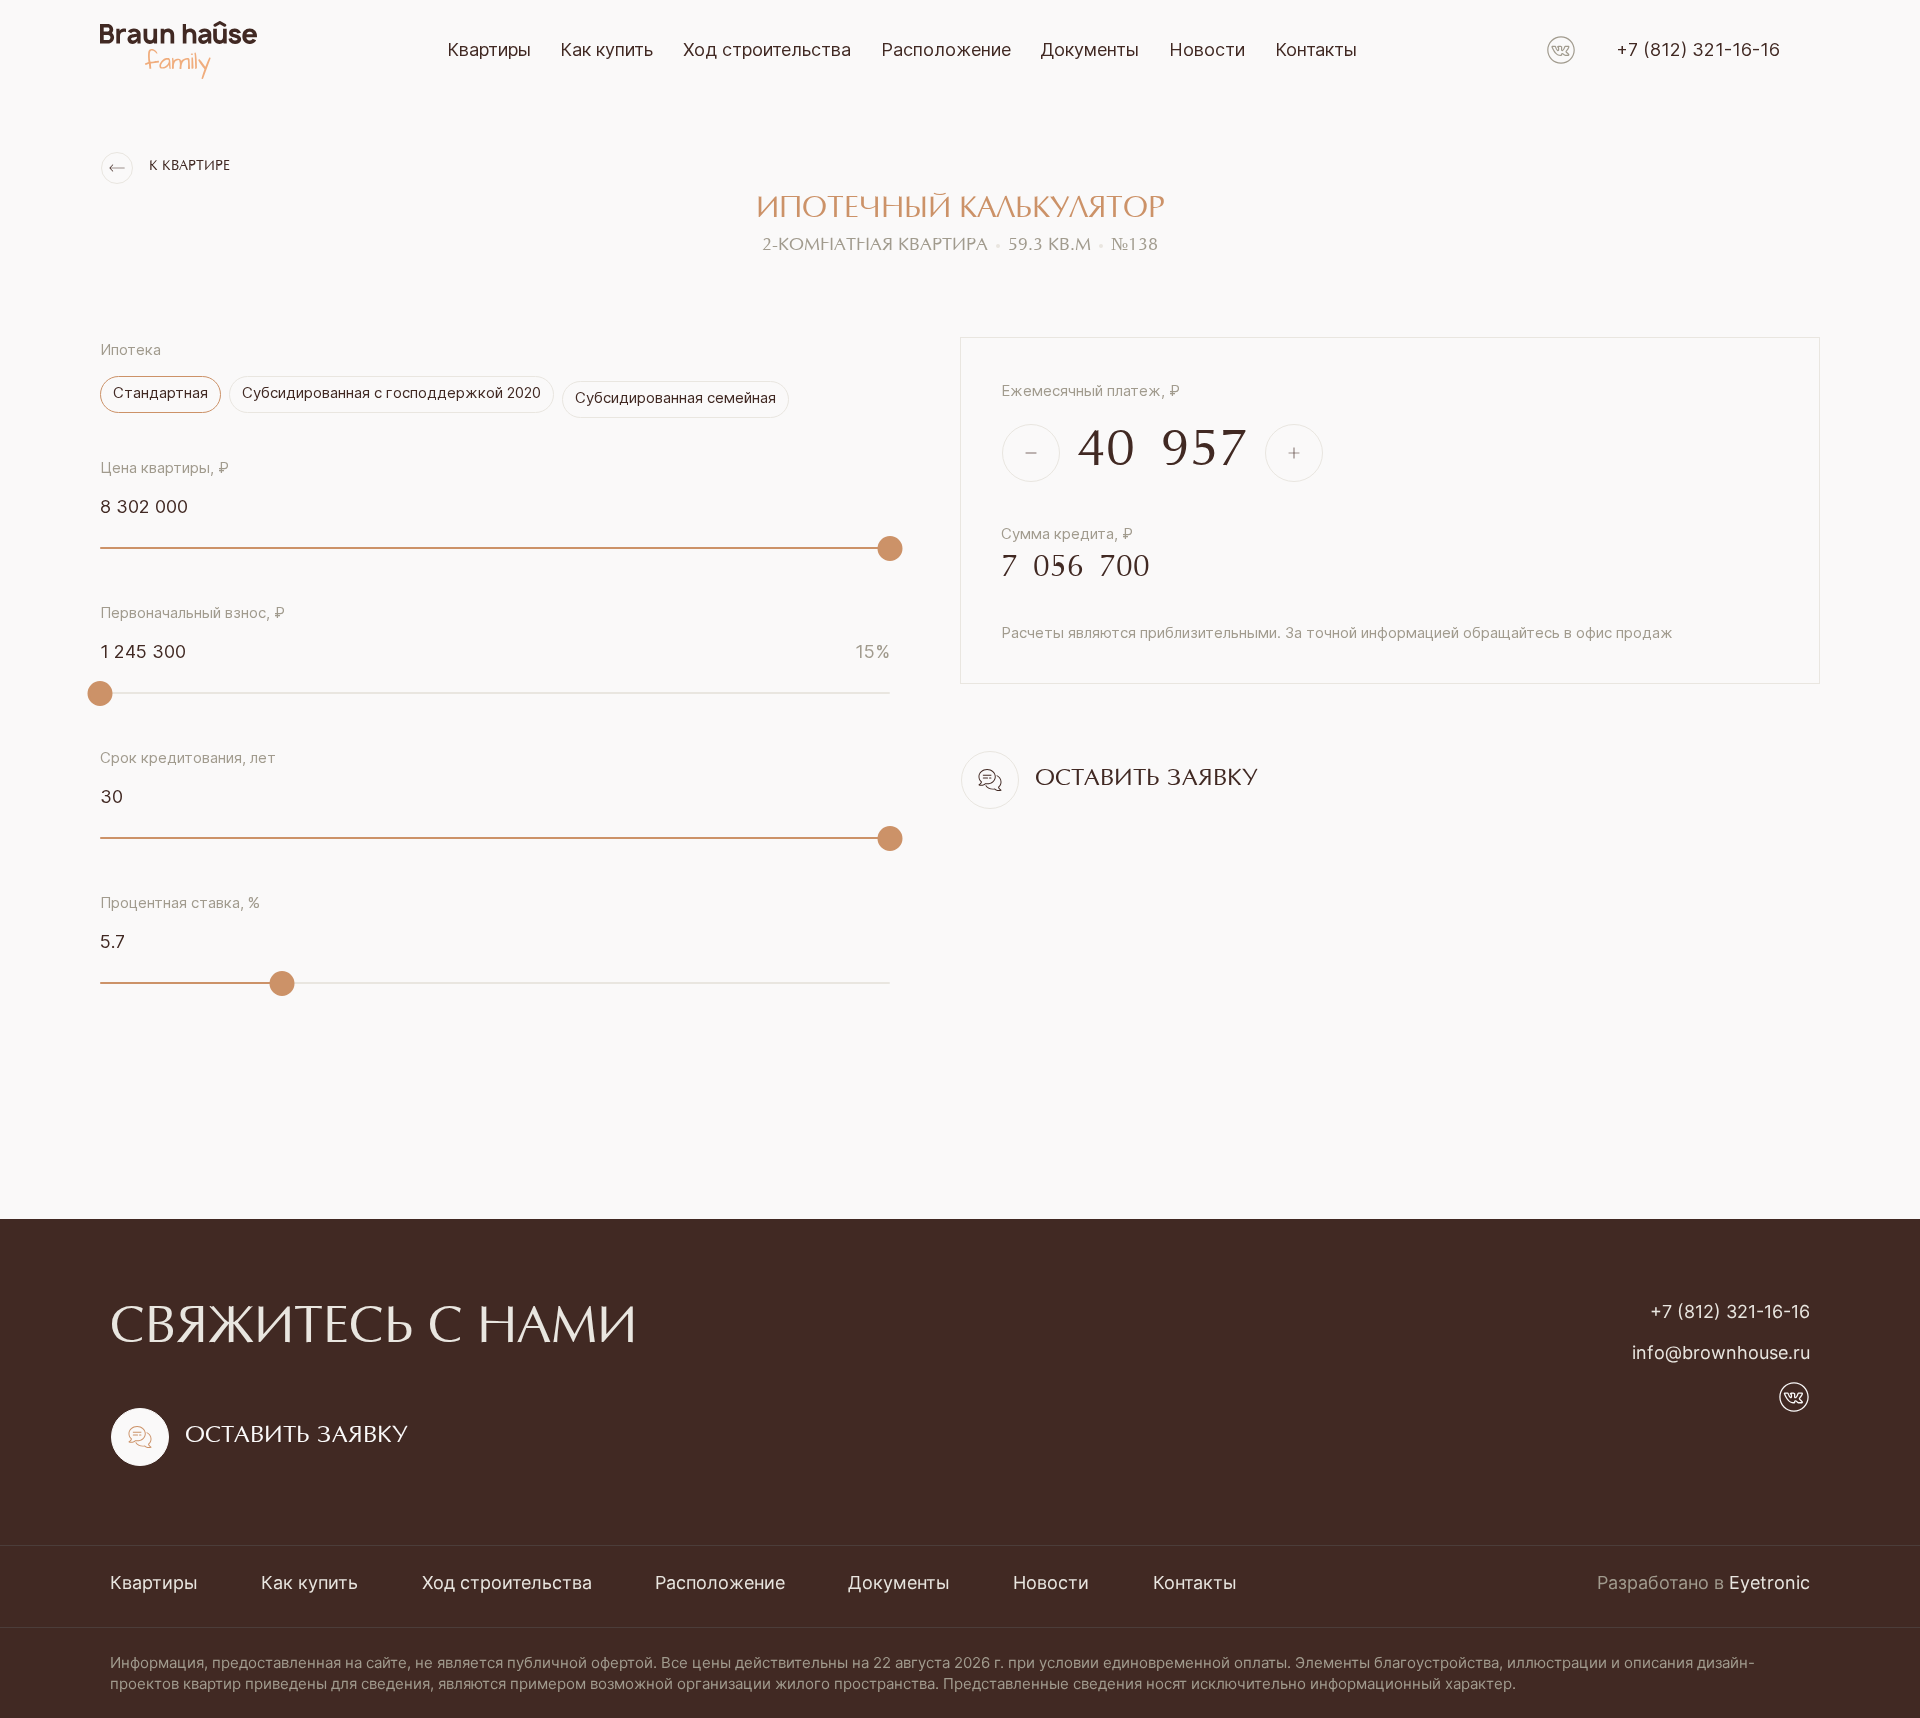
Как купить (606, 49)
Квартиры (489, 49)
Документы (1089, 49)
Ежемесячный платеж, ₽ (1090, 390)
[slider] (890, 548)
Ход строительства (767, 49)
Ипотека (130, 349)
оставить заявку (1146, 779)
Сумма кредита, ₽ (1067, 533)
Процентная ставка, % (180, 902)
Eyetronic (1769, 1582)
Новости (1207, 49)
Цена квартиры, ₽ (164, 467)
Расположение (946, 49)
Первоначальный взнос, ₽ (192, 612)
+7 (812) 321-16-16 (1698, 49)
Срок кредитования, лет (188, 757)
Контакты (1316, 49)
